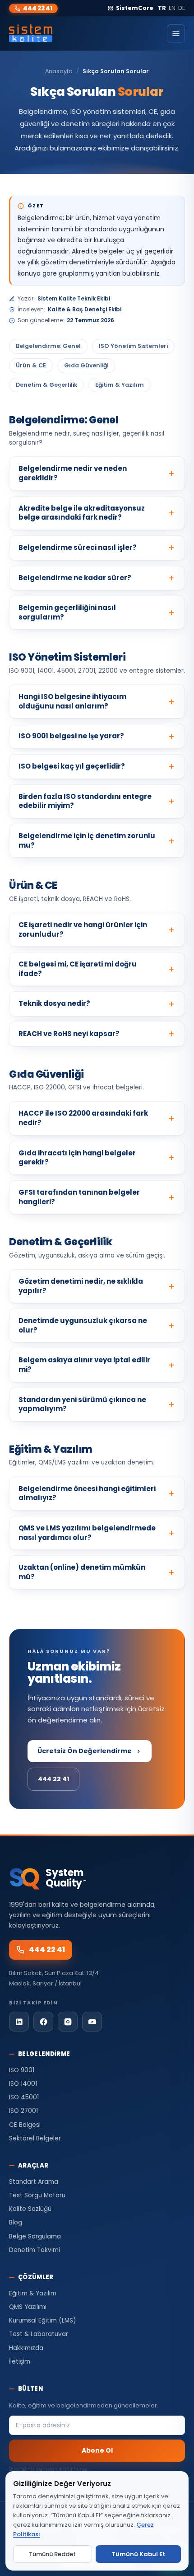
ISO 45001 (24, 2097)
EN (172, 8)
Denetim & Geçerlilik (46, 385)
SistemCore (135, 8)
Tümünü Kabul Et (138, 2554)
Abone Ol (97, 2450)
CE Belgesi (25, 2125)
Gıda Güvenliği (86, 365)
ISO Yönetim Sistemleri (133, 346)
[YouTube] (92, 2022)
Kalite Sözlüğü (30, 2209)
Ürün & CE (31, 365)
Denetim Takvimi (35, 2250)
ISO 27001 (23, 2111)
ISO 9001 (22, 2070)
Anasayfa (59, 71)
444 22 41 (38, 8)
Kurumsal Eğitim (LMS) (42, 2320)
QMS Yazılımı (28, 2307)
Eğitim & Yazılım (120, 385)
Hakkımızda (26, 2348)
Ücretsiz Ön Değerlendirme (85, 1751)
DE (182, 8)
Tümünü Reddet (52, 2554)
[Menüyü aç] (176, 33)
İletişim (20, 2362)
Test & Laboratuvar (39, 2334)
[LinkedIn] (19, 2022)
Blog (16, 2222)
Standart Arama (34, 2182)
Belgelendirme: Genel (48, 346)
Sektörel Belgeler (35, 2138)
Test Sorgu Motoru (37, 2195)
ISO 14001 (23, 2084)
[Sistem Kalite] (31, 33)
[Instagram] (68, 2022)
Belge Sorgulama (35, 2236)
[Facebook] (43, 2022)
